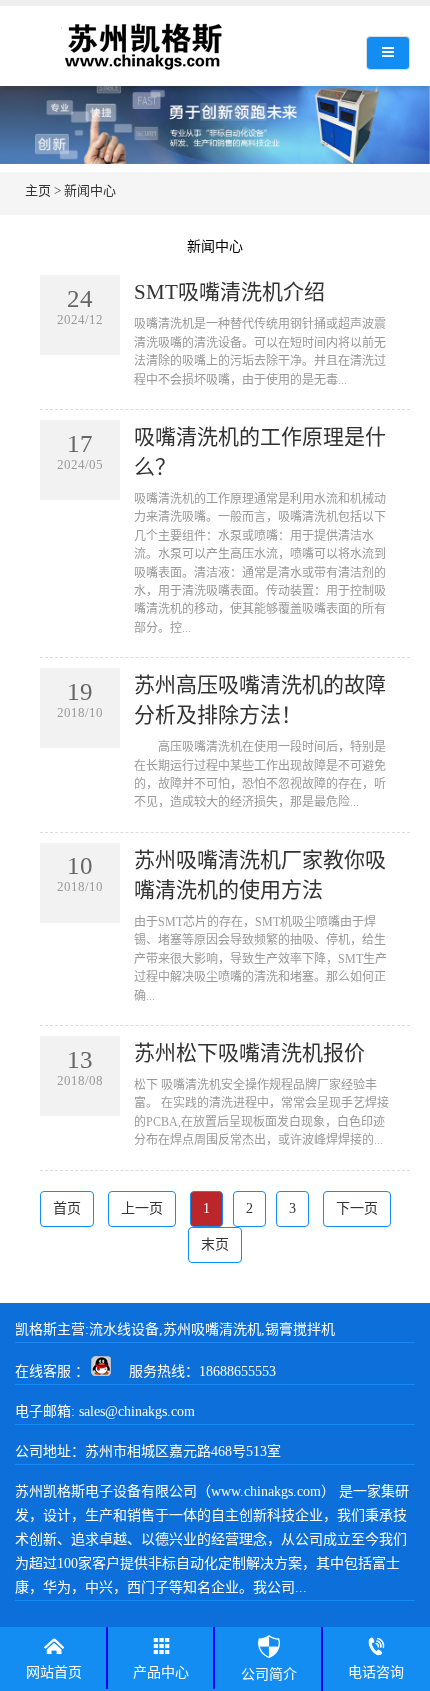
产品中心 (161, 1672)
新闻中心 (90, 190)
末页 (215, 1244)
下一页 (357, 1208)
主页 (38, 190)
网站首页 (54, 1672)
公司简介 (269, 1674)
